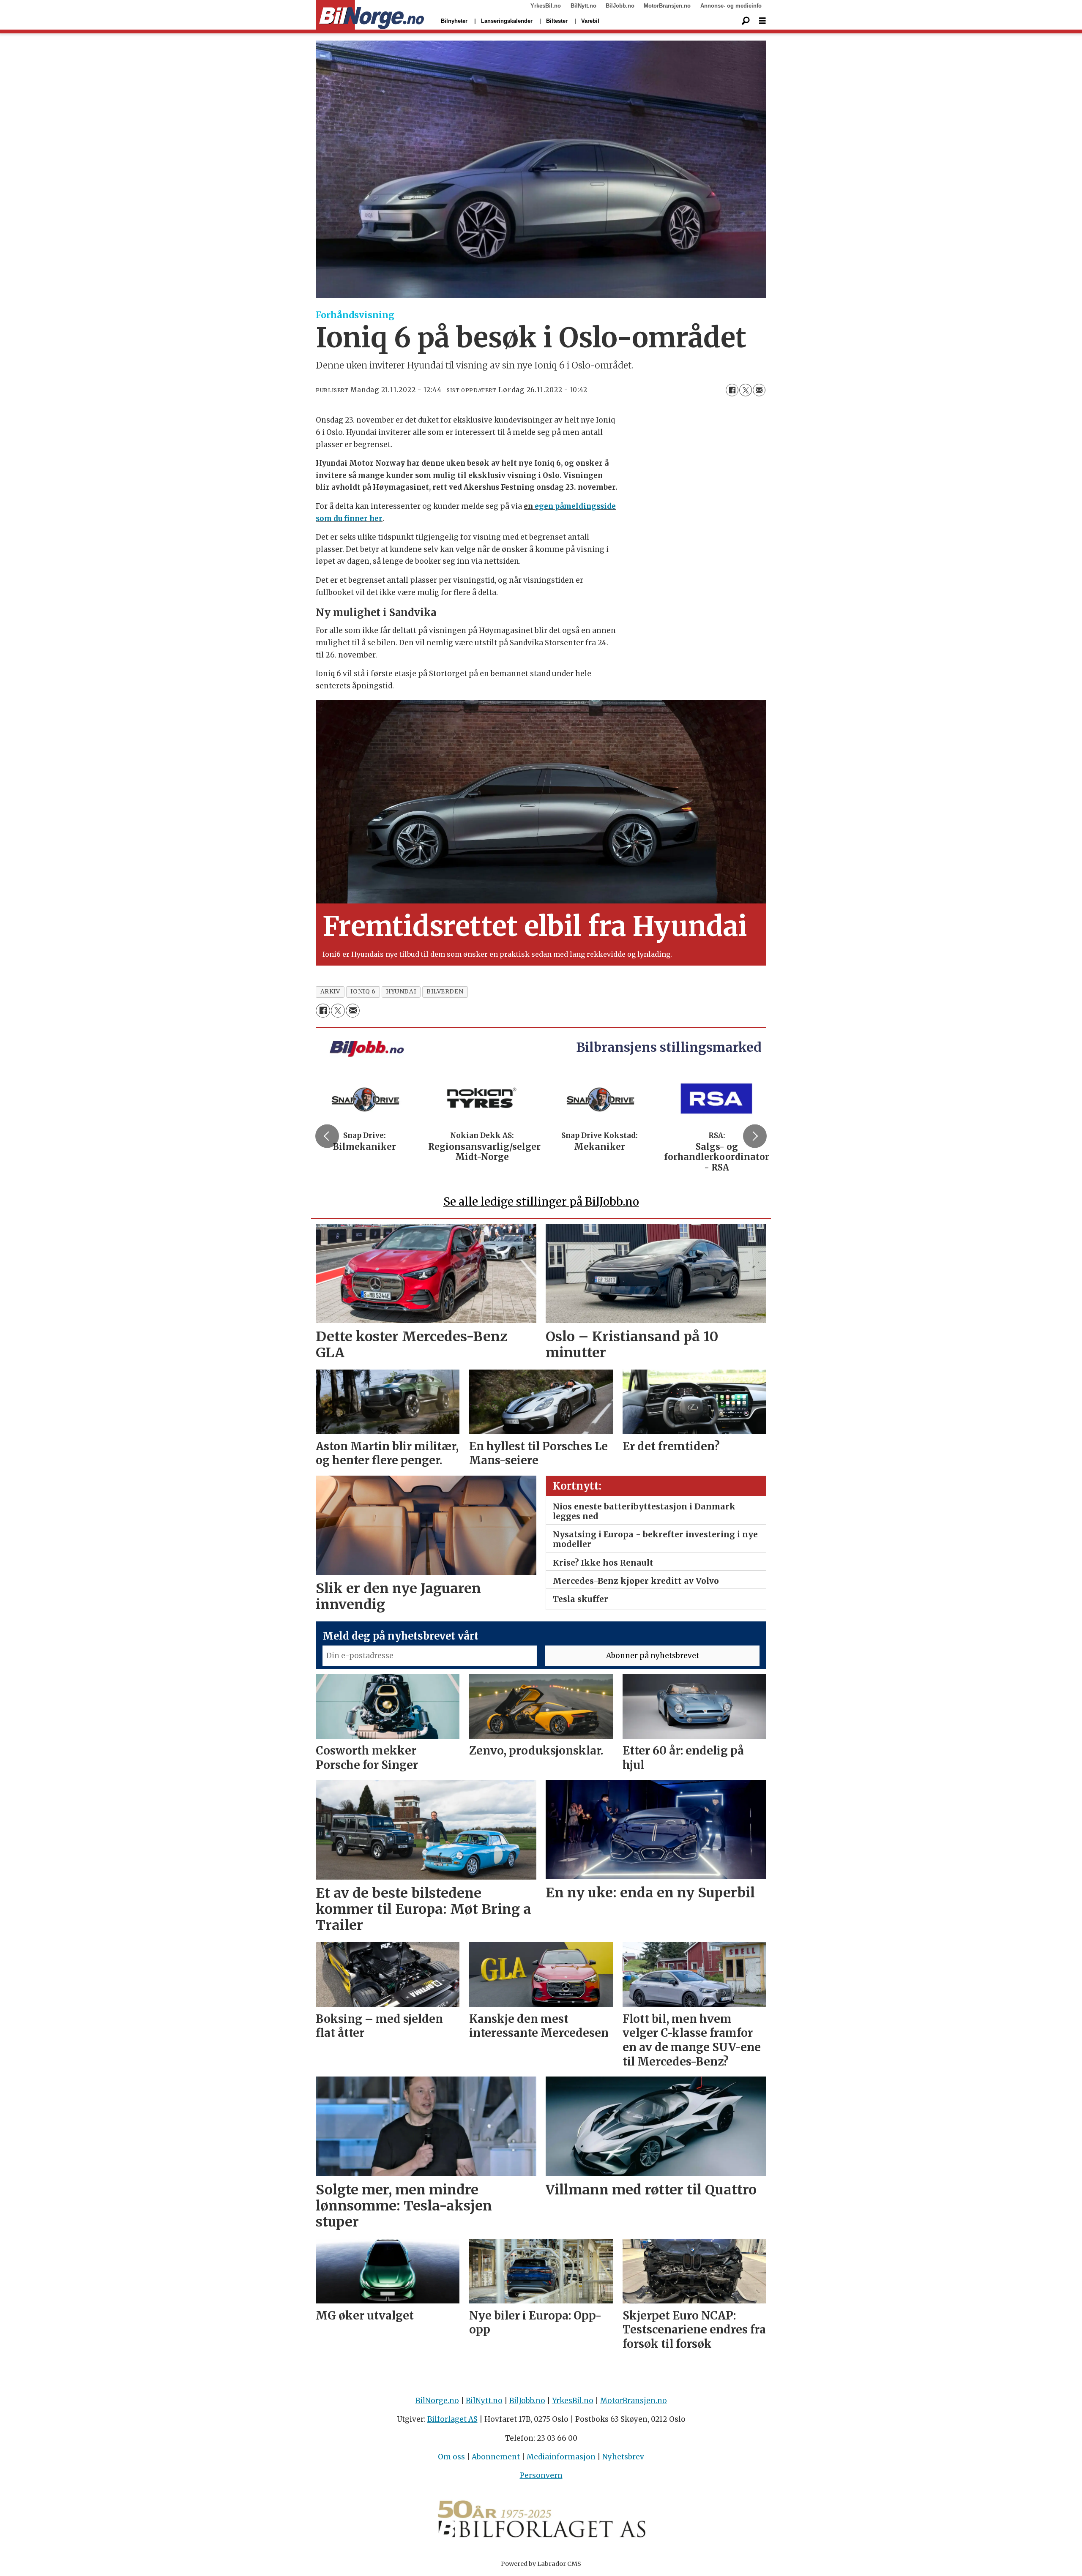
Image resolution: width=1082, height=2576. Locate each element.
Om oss (451, 2457)
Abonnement (496, 2457)
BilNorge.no (437, 2401)
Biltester (557, 21)
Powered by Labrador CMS (541, 2564)
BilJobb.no (620, 6)
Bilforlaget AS (452, 2419)
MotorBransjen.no (667, 6)
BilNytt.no (583, 6)
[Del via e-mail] (759, 390)
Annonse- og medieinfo (731, 6)
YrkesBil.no (546, 6)
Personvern (541, 2475)
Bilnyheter (454, 21)
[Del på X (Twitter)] (746, 390)
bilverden (445, 992)
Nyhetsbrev (623, 2457)
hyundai (401, 992)
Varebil (590, 21)
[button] (327, 1136)
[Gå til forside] (370, 15)
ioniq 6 (363, 992)
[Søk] (746, 21)
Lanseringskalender (507, 21)
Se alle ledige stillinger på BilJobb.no (541, 1202)
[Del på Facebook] (732, 390)
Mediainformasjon (561, 2457)
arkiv (330, 992)
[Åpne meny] (762, 21)
